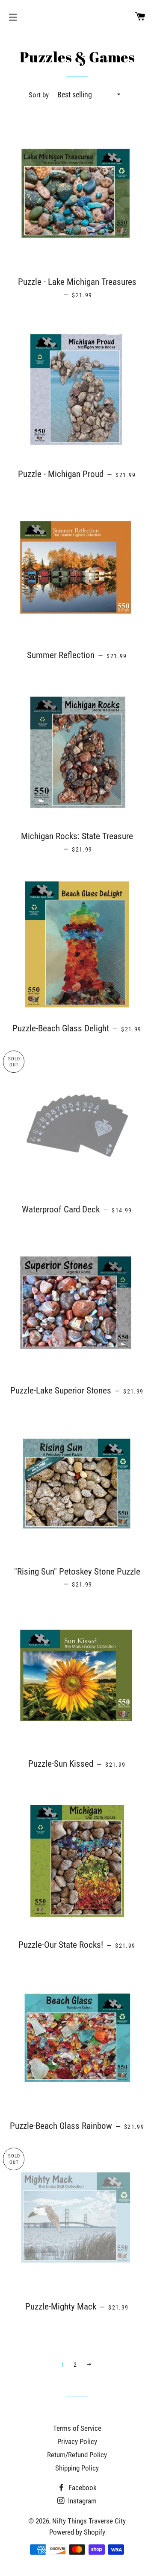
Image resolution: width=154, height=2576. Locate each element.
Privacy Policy (77, 2441)
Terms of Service (77, 2428)
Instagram (81, 2501)
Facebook (82, 2488)
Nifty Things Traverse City (89, 2521)
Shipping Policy (77, 2468)
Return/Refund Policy (77, 2455)
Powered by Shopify (77, 2532)
